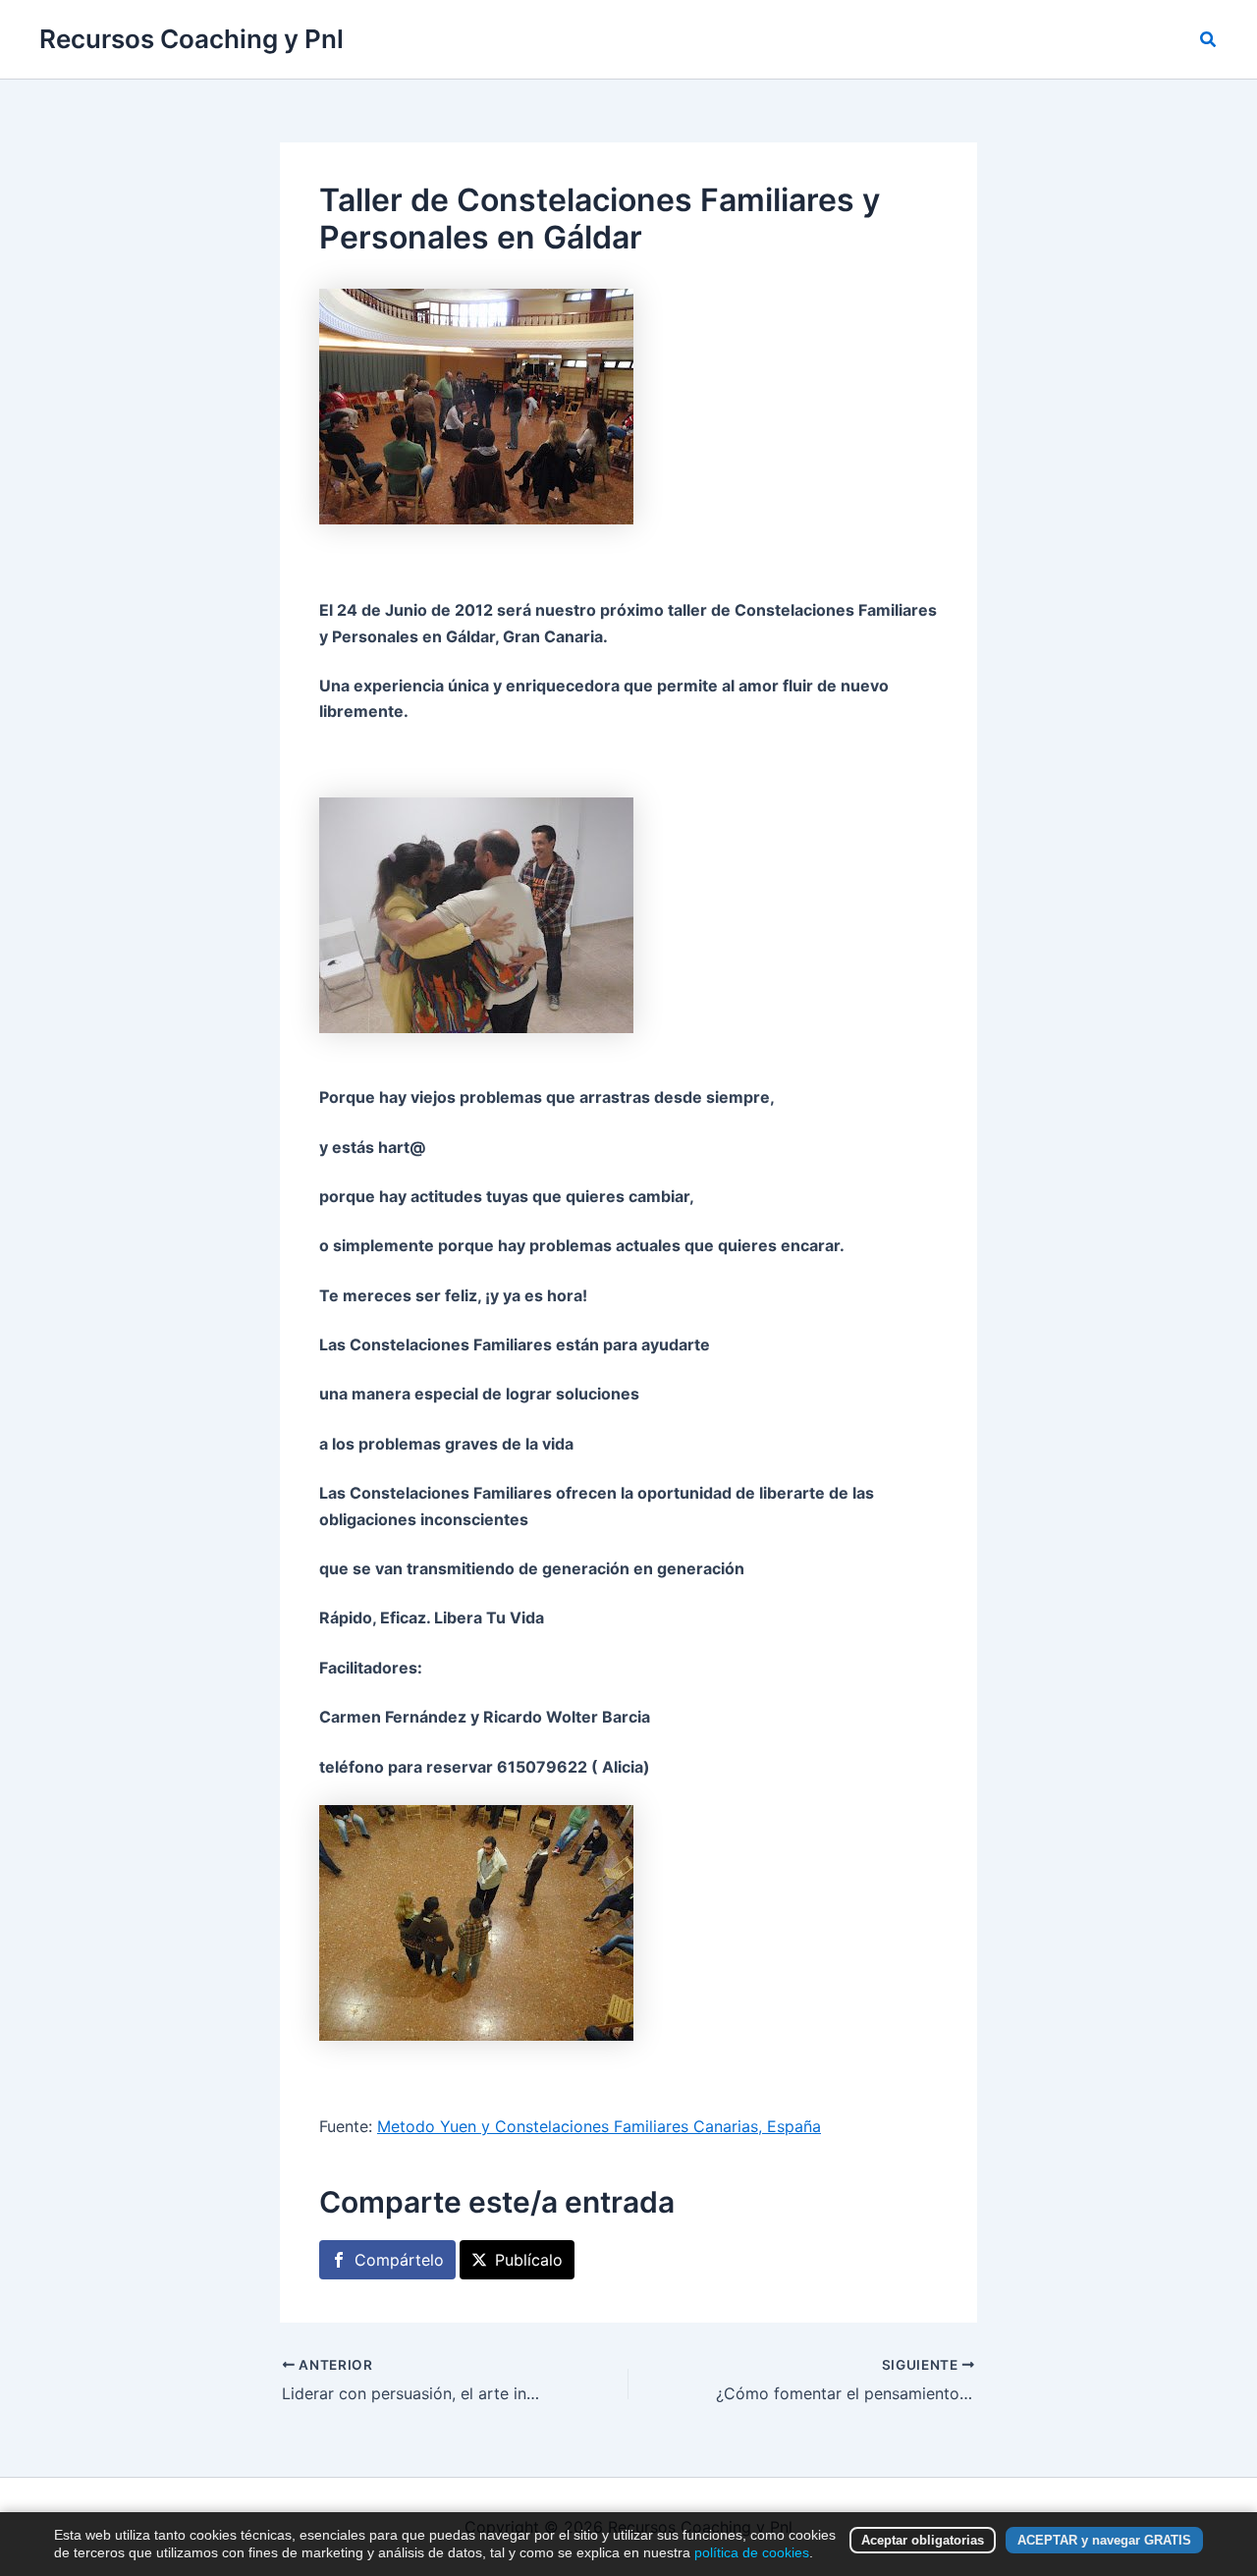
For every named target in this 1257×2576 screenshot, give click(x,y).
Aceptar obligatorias (923, 2540)
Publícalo (529, 2260)
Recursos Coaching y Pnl (191, 39)
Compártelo (399, 2260)
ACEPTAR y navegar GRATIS (1104, 2540)
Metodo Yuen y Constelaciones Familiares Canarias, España (599, 2126)
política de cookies (752, 2552)
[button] (1209, 40)
